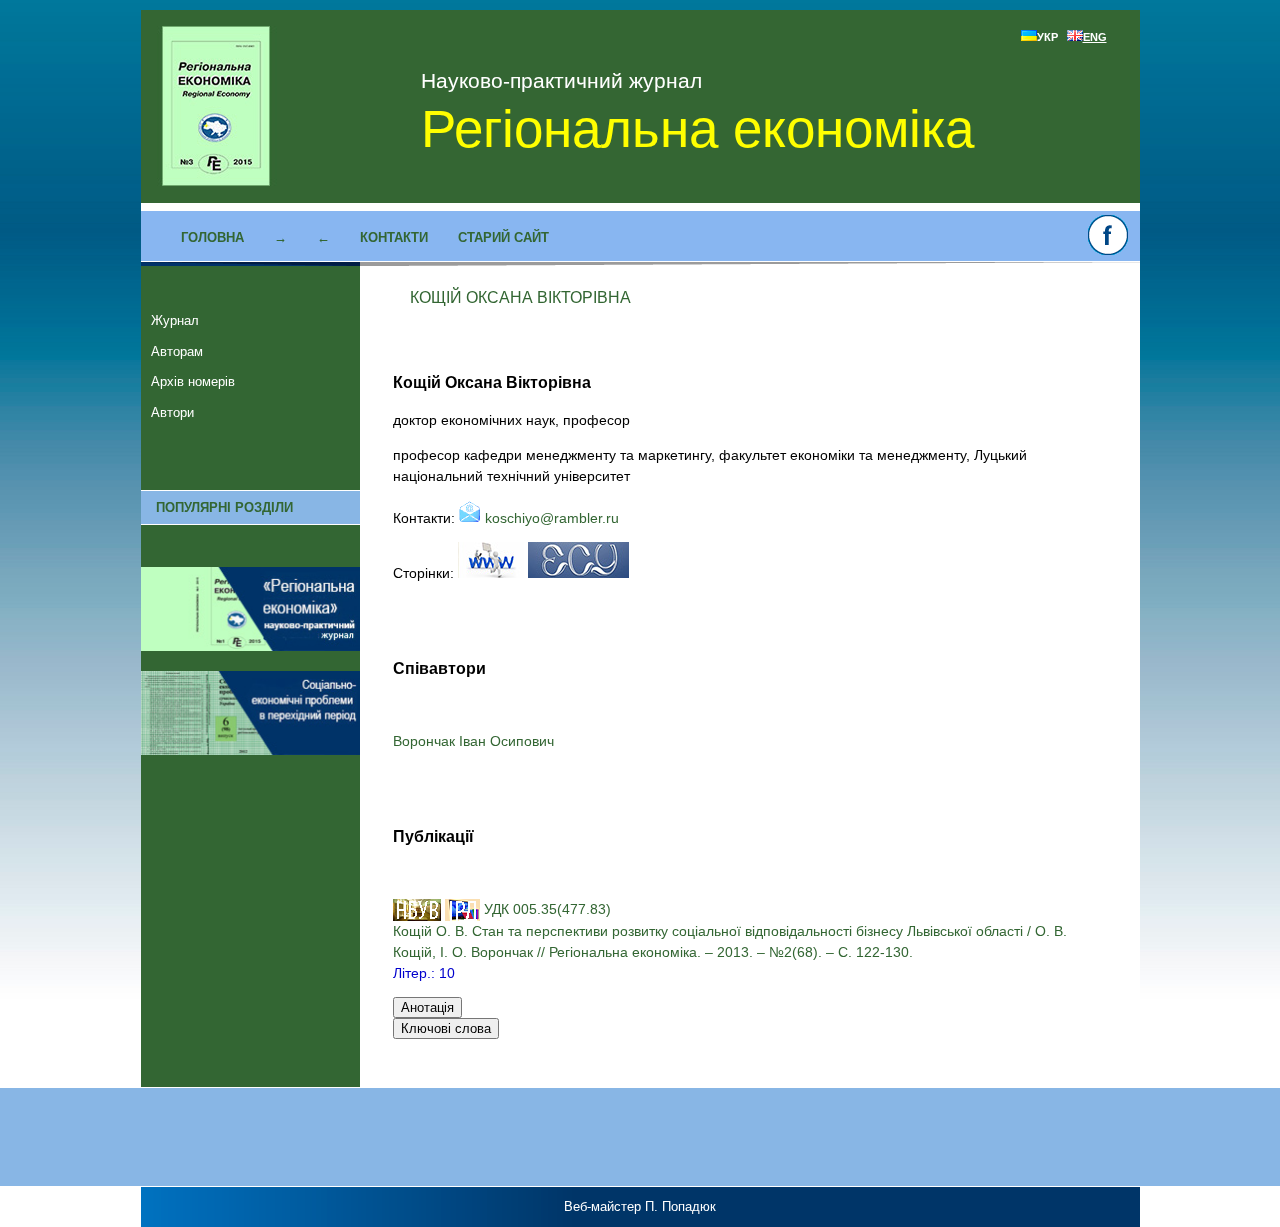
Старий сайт (503, 237)
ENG (1095, 37)
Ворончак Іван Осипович (473, 741)
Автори (172, 412)
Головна (212, 237)
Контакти (394, 237)
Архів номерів (193, 381)
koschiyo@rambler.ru (550, 518)
